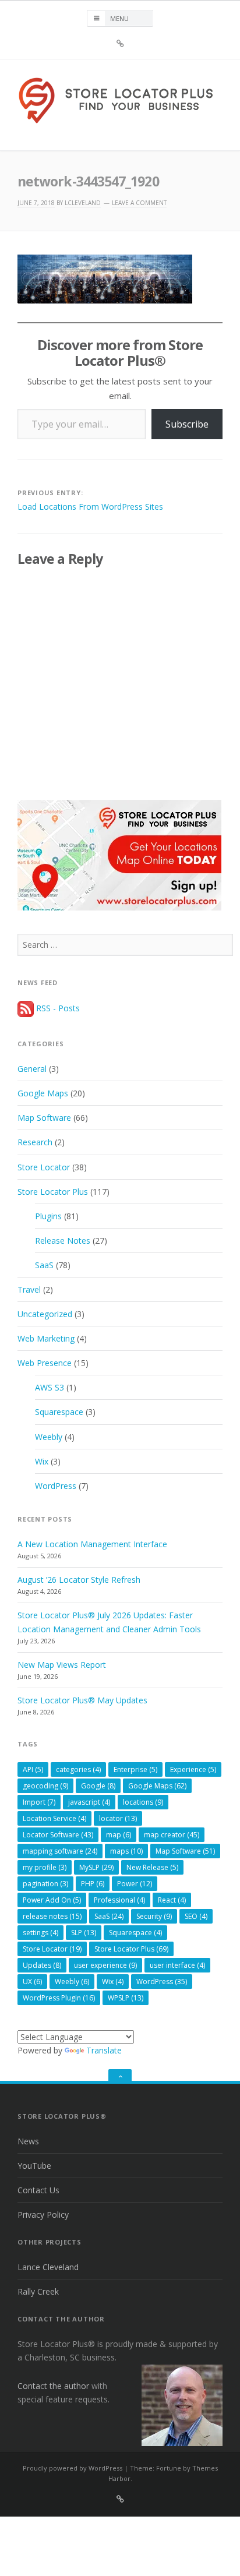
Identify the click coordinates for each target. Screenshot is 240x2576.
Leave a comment (139, 203)
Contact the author (53, 2386)
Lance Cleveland (48, 2267)
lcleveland (83, 203)
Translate (104, 2050)
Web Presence (45, 1363)
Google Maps (43, 1093)
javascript (89, 1802)
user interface (177, 1965)
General (32, 1069)
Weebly (49, 1437)
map (119, 1835)
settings (40, 1933)
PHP (93, 1884)
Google (98, 1786)
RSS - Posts (57, 1008)
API (33, 1769)
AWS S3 (50, 1387)
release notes (52, 1916)
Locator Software (58, 1835)
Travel (29, 1289)
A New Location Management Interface (92, 1544)
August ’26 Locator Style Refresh (79, 1580)
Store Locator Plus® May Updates (82, 1700)
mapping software (60, 1851)
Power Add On (52, 1900)
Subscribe (187, 424)
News (28, 2141)
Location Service (54, 1818)
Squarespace (59, 1412)
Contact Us (38, 2190)
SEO (196, 1916)
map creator (172, 1835)
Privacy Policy (43, 2215)
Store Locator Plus (53, 1192)
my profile (45, 1867)
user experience (105, 1965)
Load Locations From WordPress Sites (90, 507)
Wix (42, 1461)
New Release (152, 1867)
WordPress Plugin (59, 1998)
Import (39, 1802)
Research (35, 1142)
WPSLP (126, 1998)
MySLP (96, 1867)
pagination (45, 1884)
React (172, 1900)
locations (143, 1802)
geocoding (45, 1786)
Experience (193, 1769)
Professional (119, 1900)
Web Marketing (46, 1338)
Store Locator (44, 1167)
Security (154, 1916)
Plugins (48, 1216)
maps (126, 1851)
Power (135, 1884)
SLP (84, 1933)
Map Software (44, 1118)
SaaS (44, 1265)
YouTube (34, 2166)
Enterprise (135, 1769)
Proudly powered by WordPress (73, 2468)
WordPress (56, 1486)
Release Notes (63, 1241)
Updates (42, 1965)
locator (118, 1818)
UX (32, 1982)
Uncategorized (45, 1314)
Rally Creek (38, 2291)
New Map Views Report (62, 1665)
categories (78, 1769)
